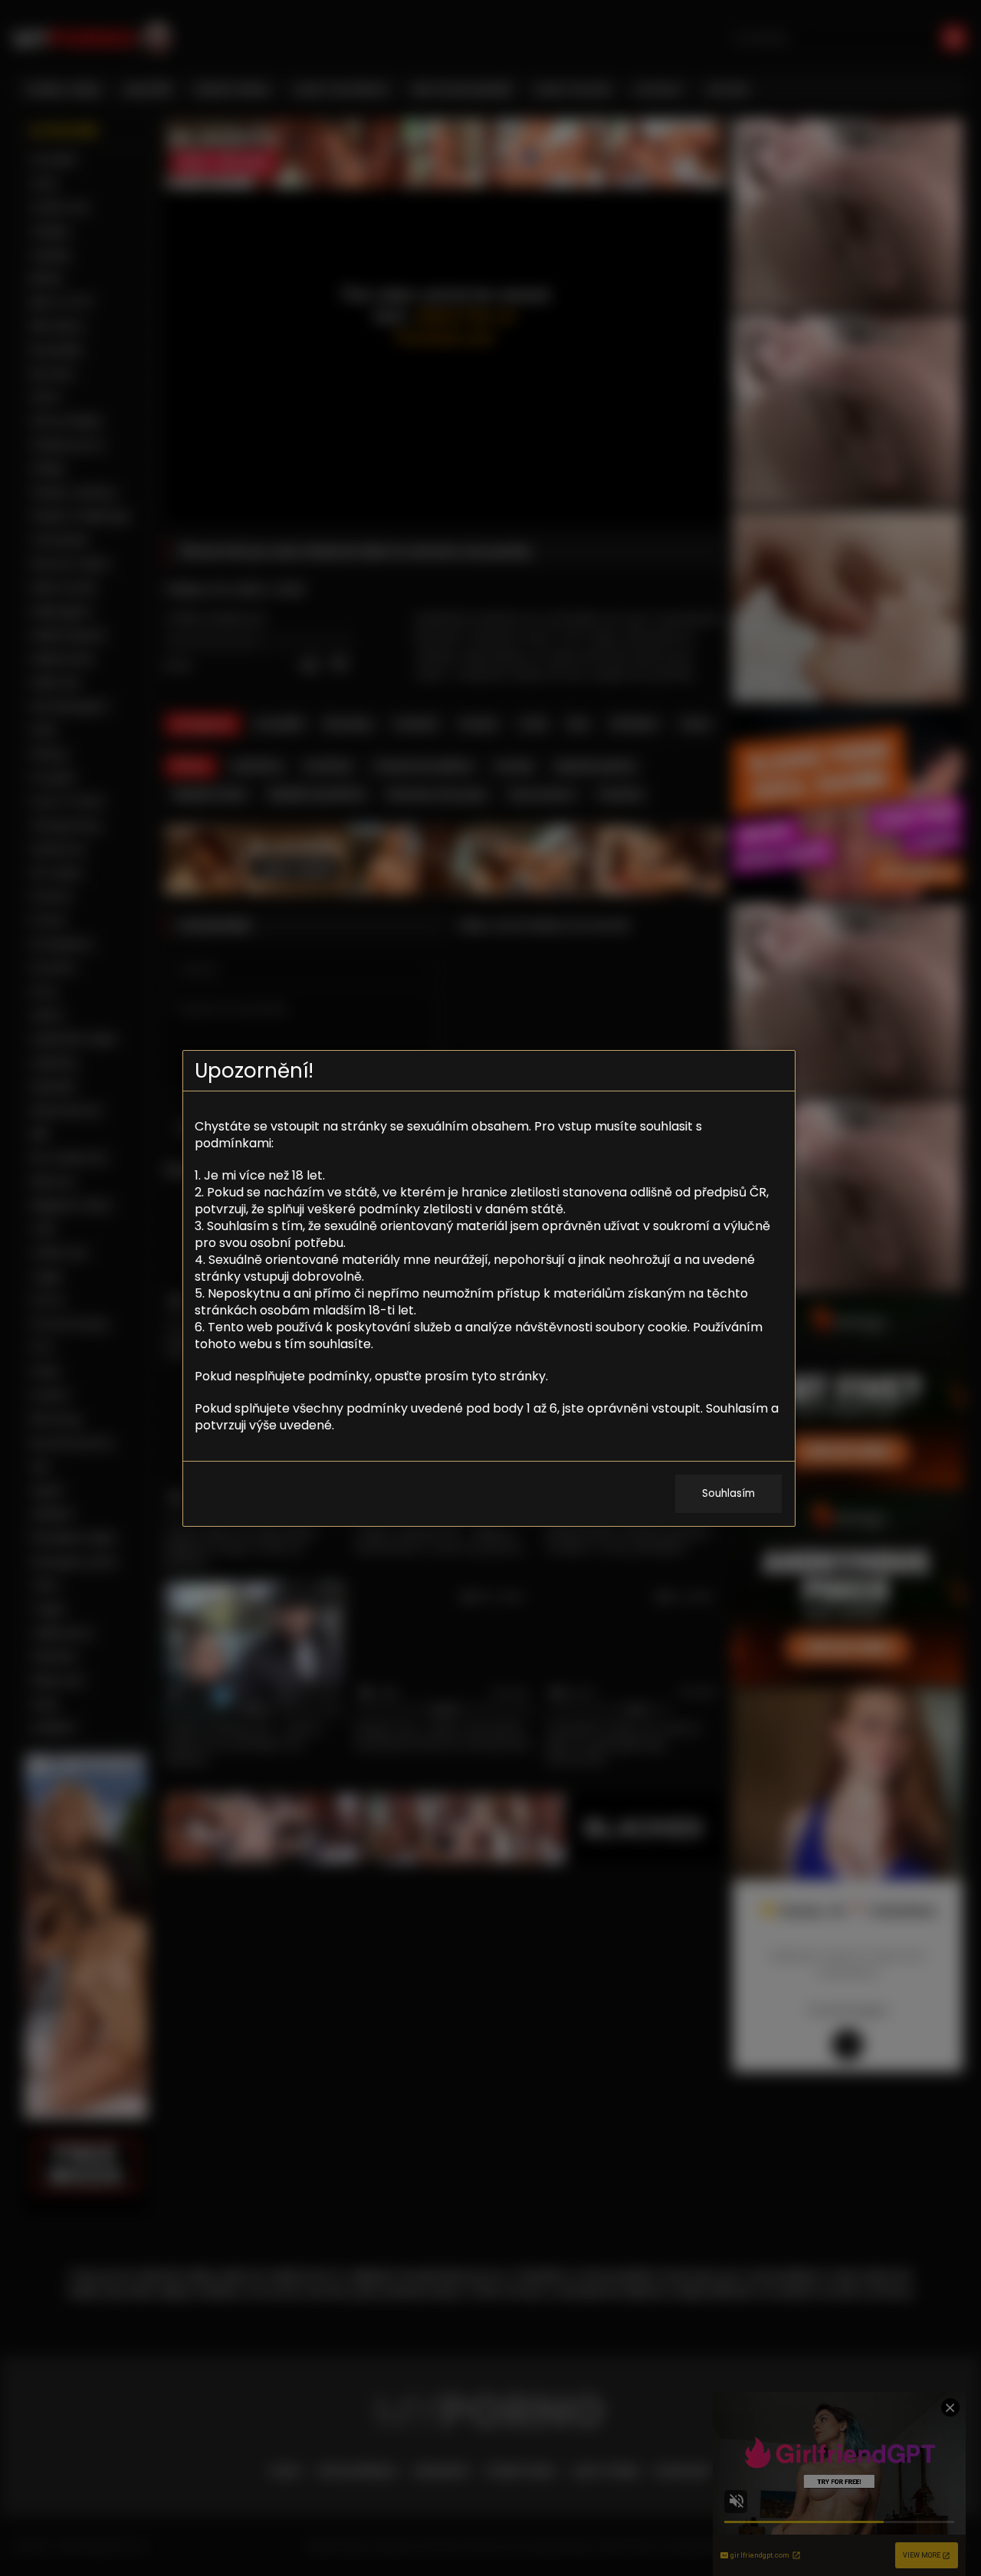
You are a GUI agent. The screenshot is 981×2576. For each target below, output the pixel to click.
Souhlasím (728, 1493)
